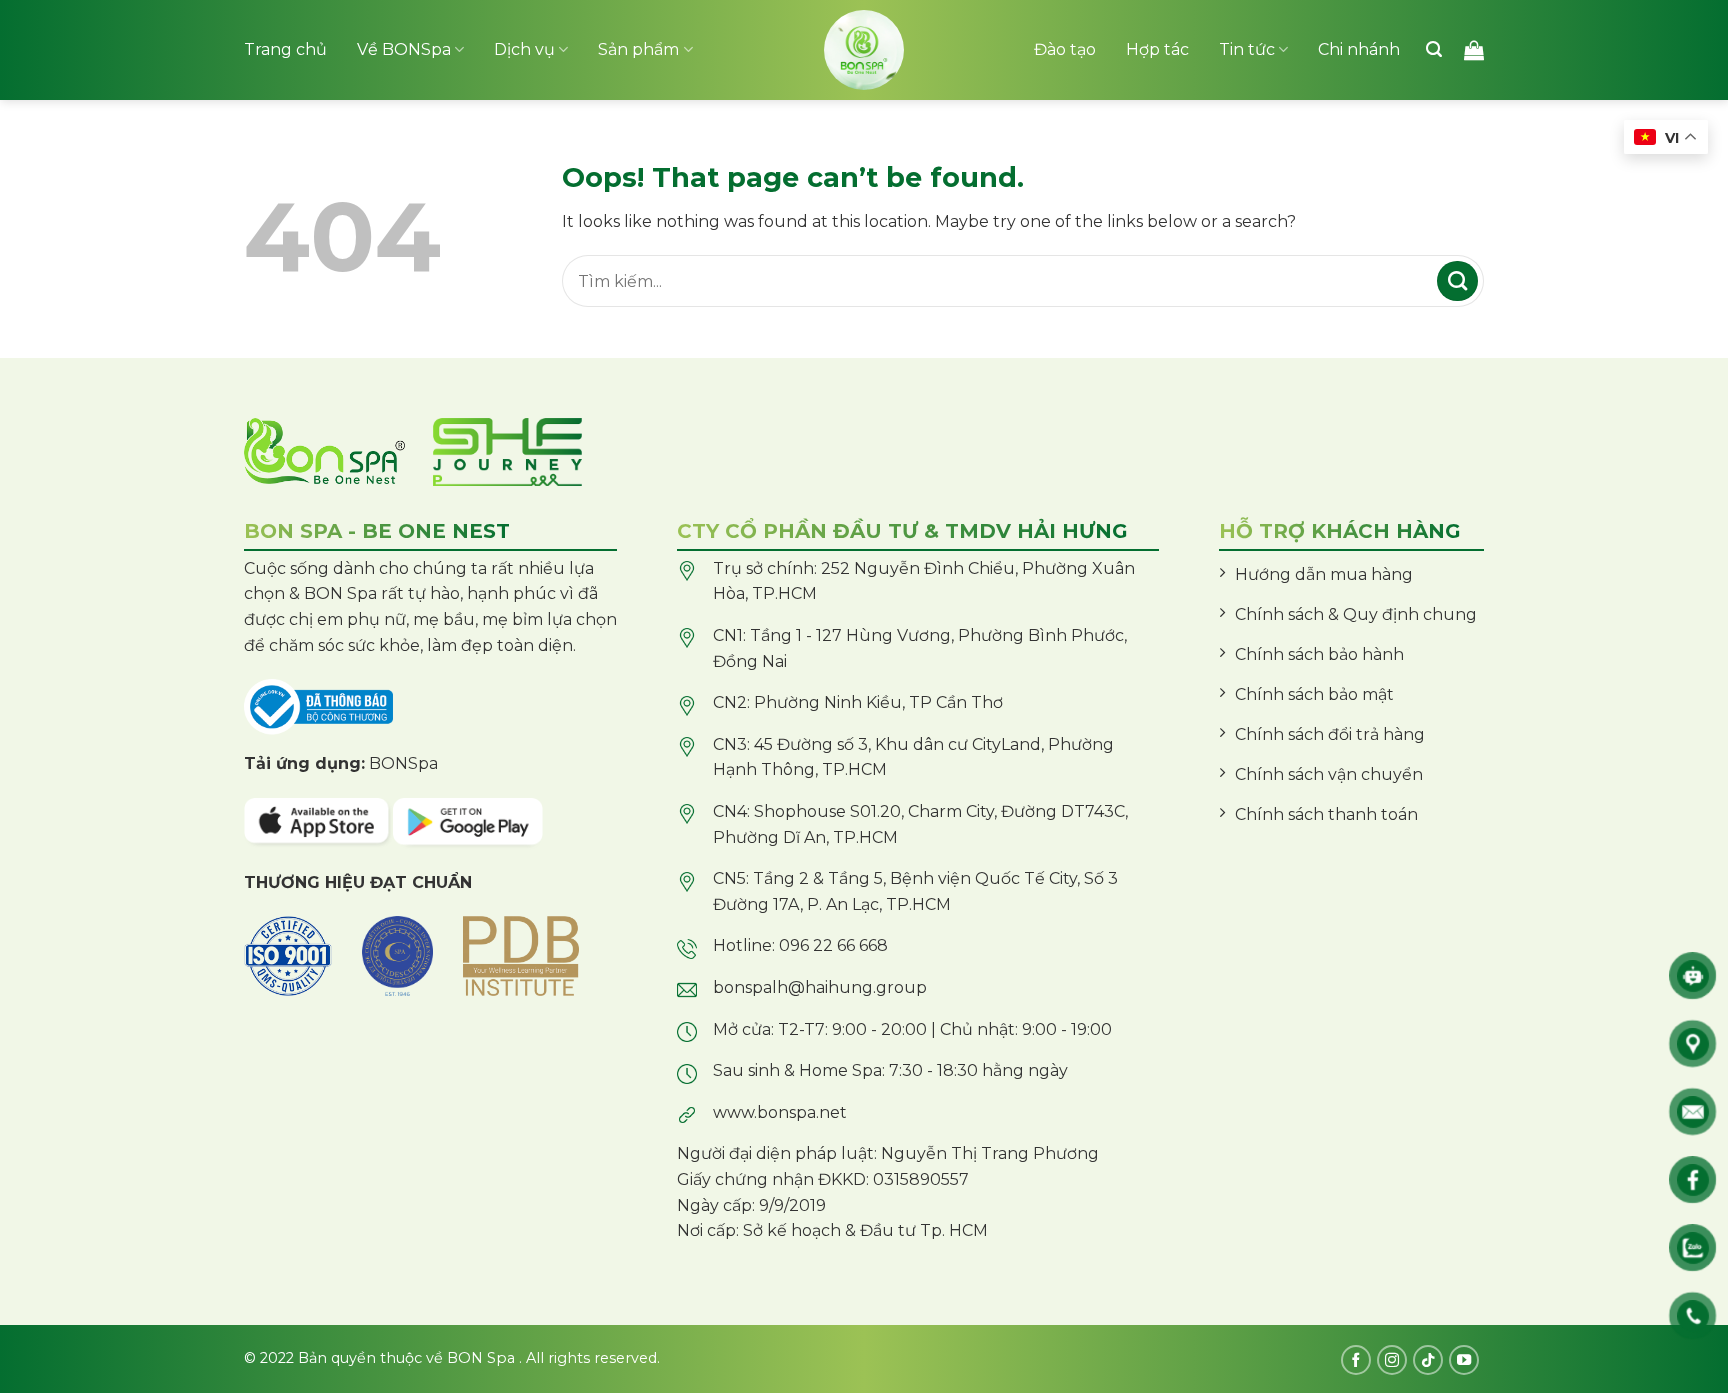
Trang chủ (285, 49)
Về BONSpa (404, 49)
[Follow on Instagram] (1392, 1360)
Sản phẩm (638, 49)
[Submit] (1457, 281)
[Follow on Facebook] (1356, 1360)
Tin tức (1247, 49)
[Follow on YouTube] (1464, 1360)
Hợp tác (1157, 49)
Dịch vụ (524, 49)
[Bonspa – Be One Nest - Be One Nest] (864, 50)
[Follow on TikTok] (1428, 1360)
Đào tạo (1065, 49)
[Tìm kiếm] (1434, 49)
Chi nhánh (1359, 49)
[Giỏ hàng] (1474, 50)
